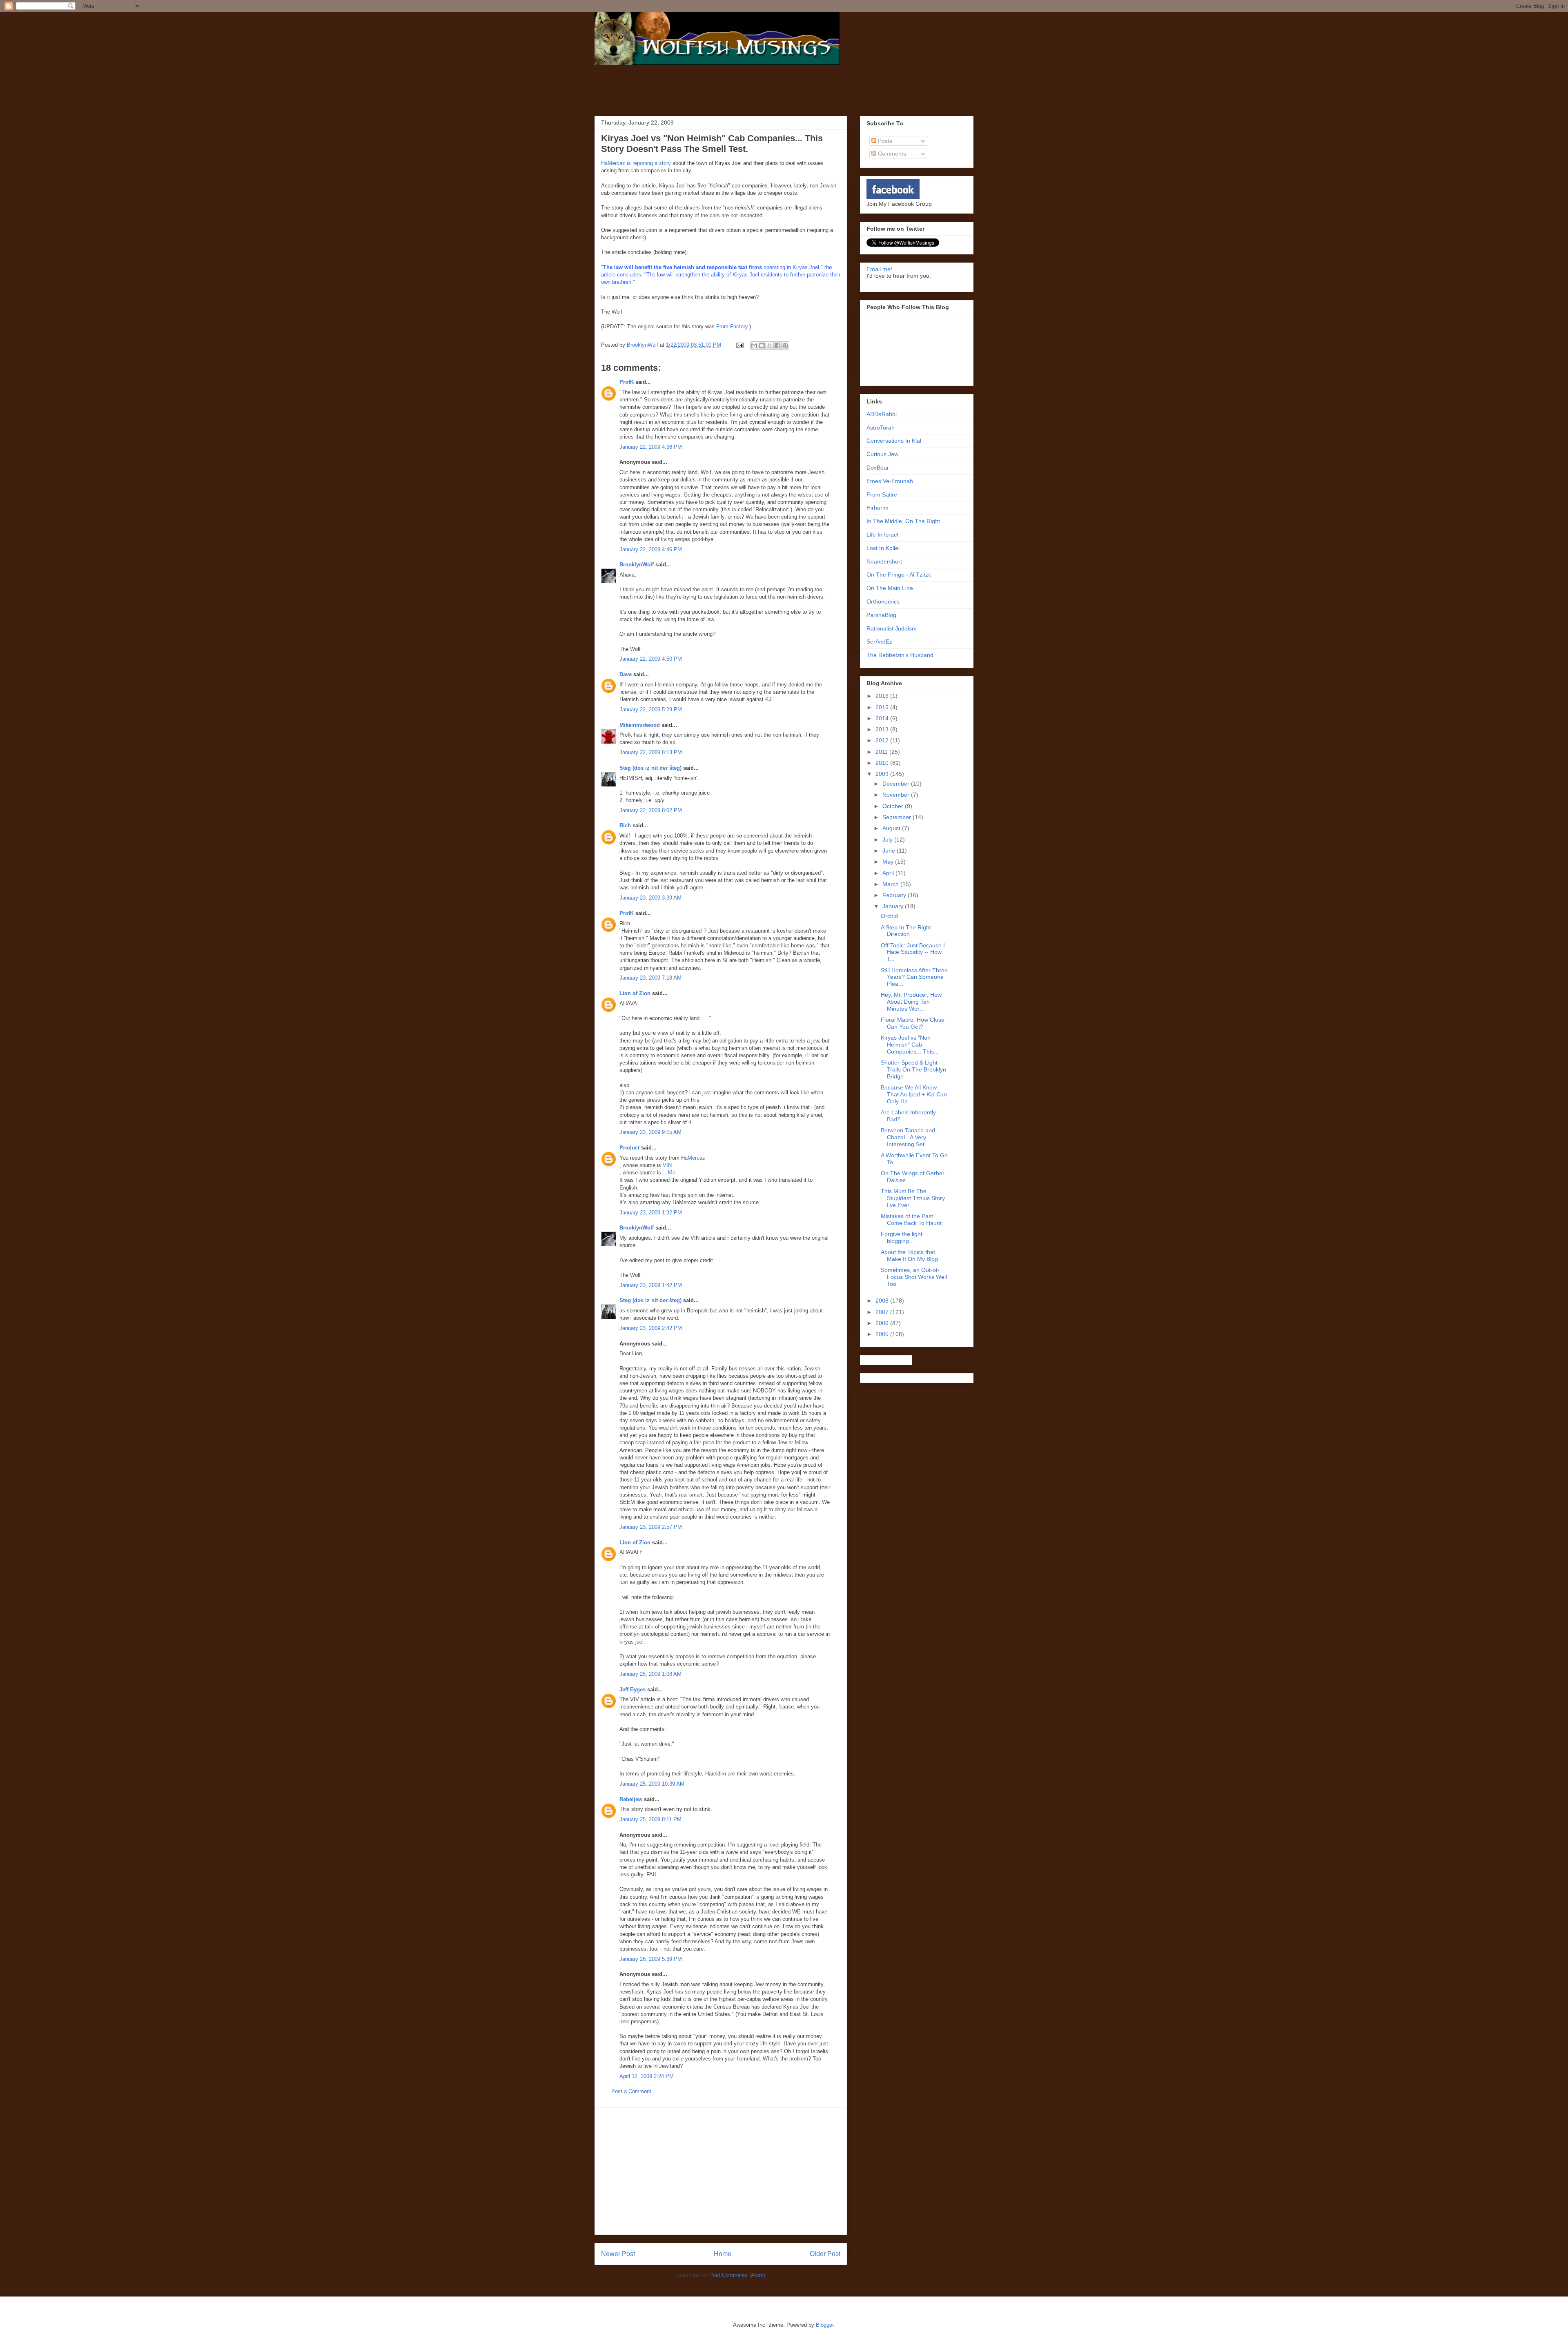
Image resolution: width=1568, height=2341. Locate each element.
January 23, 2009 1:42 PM (651, 1285)
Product (629, 1148)
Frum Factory (732, 326)
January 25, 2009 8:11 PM (650, 1819)
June (890, 851)
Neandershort (884, 561)
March (891, 884)
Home (723, 2254)
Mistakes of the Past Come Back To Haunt (911, 1220)
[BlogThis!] (762, 345)
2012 (883, 740)
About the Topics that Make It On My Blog (909, 1255)
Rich (625, 825)
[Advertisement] (702, 89)
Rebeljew (631, 1799)
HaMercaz (693, 1158)
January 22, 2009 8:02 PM (651, 810)
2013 (883, 729)
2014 (883, 718)
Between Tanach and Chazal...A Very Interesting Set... (908, 1137)
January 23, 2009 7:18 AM (650, 978)
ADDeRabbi (882, 414)
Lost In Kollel (883, 548)
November (897, 795)
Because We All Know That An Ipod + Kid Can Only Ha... (914, 1094)
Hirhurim (878, 508)
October (894, 806)
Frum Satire (882, 494)
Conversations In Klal (894, 441)
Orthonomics (883, 601)
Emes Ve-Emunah (890, 481)
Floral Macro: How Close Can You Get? (913, 1023)
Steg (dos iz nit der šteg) (650, 768)
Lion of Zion (635, 993)
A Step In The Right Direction (906, 931)
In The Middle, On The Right (903, 521)
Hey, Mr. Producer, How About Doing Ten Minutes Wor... (911, 1002)
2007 (883, 1312)
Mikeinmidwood (640, 725)
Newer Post (618, 2254)
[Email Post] (739, 345)
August (892, 828)
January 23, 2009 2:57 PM (651, 1527)
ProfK (627, 382)
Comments (891, 154)
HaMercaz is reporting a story (636, 163)
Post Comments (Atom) (737, 2275)
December (897, 784)
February (895, 895)
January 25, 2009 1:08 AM (650, 1674)
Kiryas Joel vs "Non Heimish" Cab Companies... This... (910, 1045)
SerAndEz (879, 641)
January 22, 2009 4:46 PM (651, 549)
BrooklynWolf (637, 565)
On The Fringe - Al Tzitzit (899, 575)
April (889, 873)
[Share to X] (770, 345)
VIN (667, 1165)
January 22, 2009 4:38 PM (651, 447)
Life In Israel (882, 535)
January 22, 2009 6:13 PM (651, 752)
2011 (882, 752)
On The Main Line (890, 588)
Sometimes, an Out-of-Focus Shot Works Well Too (914, 1277)
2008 (883, 1301)
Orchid (889, 916)
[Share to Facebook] (777, 345)
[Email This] (754, 345)
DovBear (878, 468)
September (898, 817)
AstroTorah (881, 428)
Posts (884, 141)
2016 (883, 696)
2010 (883, 763)
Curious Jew (882, 454)
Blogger (825, 2325)
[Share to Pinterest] (785, 345)
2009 (883, 774)
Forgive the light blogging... (902, 1237)
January (894, 906)
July (888, 840)
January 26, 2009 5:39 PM (651, 1959)
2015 (883, 707)
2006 (883, 1323)
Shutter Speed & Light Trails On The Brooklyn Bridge (913, 1069)
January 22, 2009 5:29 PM (651, 709)
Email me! (879, 269)
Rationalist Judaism (892, 628)
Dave (626, 674)
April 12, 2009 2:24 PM (647, 2076)
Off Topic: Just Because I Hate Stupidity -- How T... (913, 952)
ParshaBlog (881, 615)
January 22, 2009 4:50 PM (651, 659)
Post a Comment (631, 2091)
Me (672, 1173)
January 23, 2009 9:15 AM (650, 1132)
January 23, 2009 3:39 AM (650, 898)
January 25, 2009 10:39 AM (652, 1784)
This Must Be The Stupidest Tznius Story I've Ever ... (913, 1198)
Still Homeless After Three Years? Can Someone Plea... (914, 977)
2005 (883, 1334)
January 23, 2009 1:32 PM (651, 1213)
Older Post (825, 2254)
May (889, 862)
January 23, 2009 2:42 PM (651, 1328)
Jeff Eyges (633, 1689)
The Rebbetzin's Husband (900, 655)
